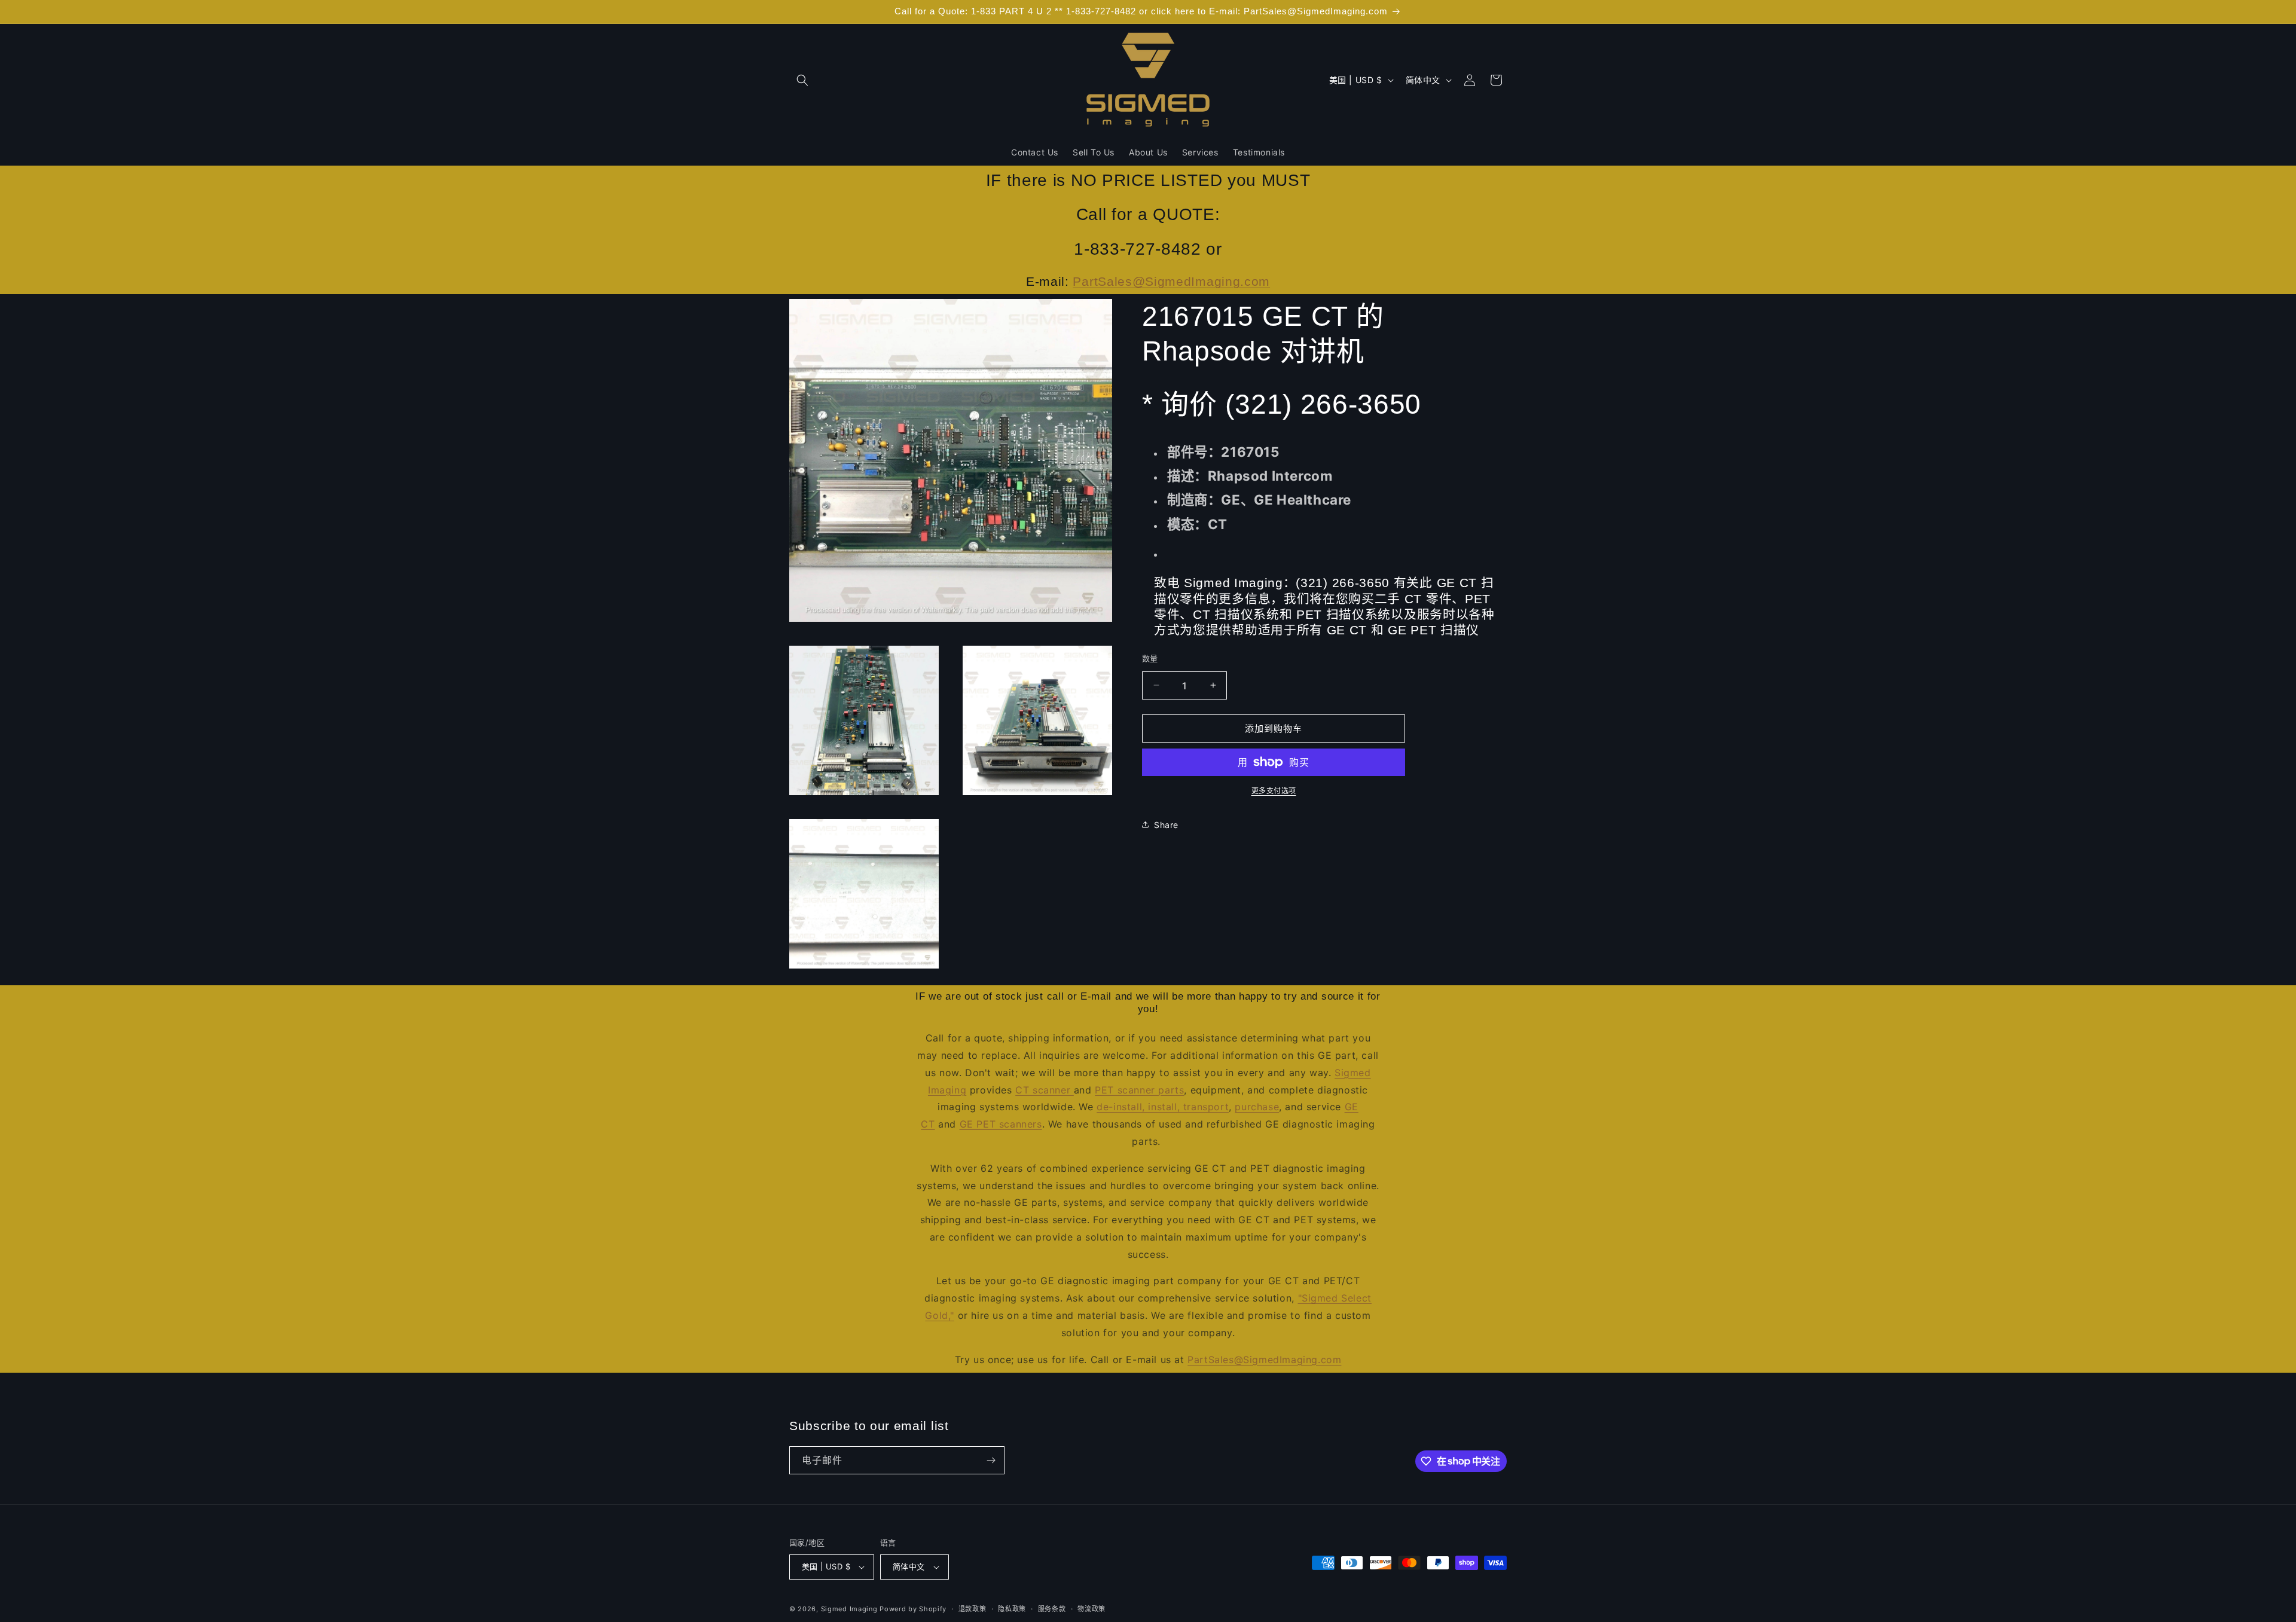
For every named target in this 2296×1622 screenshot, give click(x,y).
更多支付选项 (1274, 791)
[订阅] (991, 1460)
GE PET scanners (1001, 1124)
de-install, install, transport (1163, 1107)
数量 (1150, 658)
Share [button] (1166, 824)
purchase (1257, 1107)
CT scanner (1045, 1090)
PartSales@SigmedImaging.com (1171, 281)
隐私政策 (1012, 1609)
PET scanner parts (1139, 1090)
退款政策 (973, 1609)
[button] (802, 80)
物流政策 (1091, 1609)
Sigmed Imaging (849, 1609)
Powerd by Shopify (913, 1609)
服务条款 (1052, 1609)
